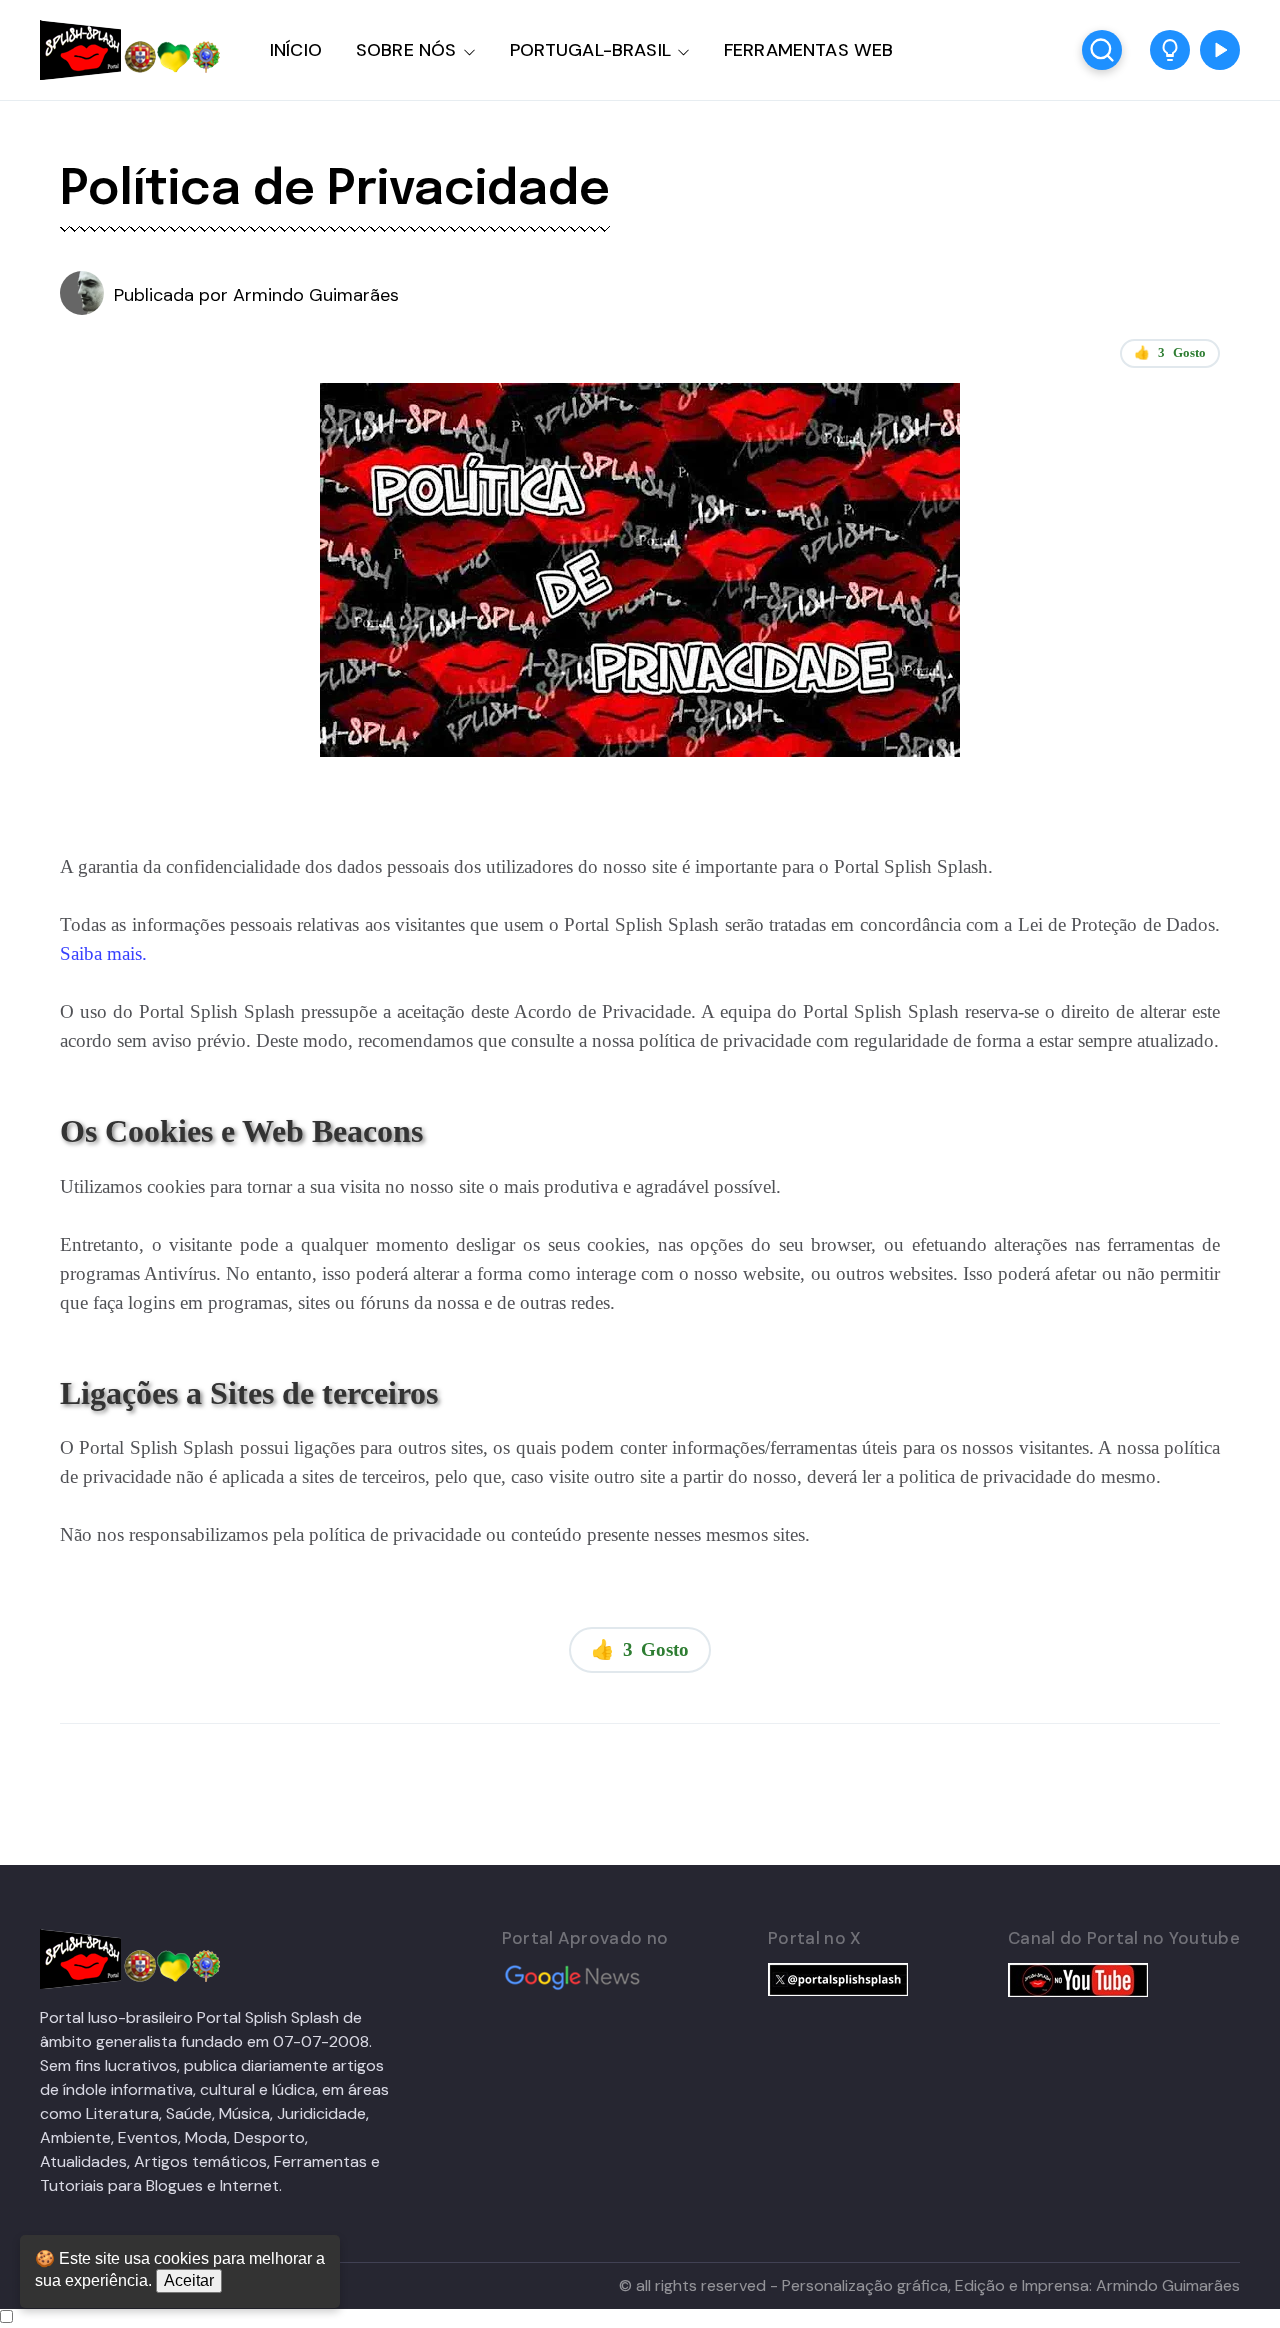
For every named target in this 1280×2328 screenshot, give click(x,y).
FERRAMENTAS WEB (808, 50)
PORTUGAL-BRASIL (590, 50)
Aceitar (189, 2280)
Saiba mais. (103, 953)
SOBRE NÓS (406, 50)
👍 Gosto (1170, 352)
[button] (1170, 50)
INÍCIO (296, 50)
